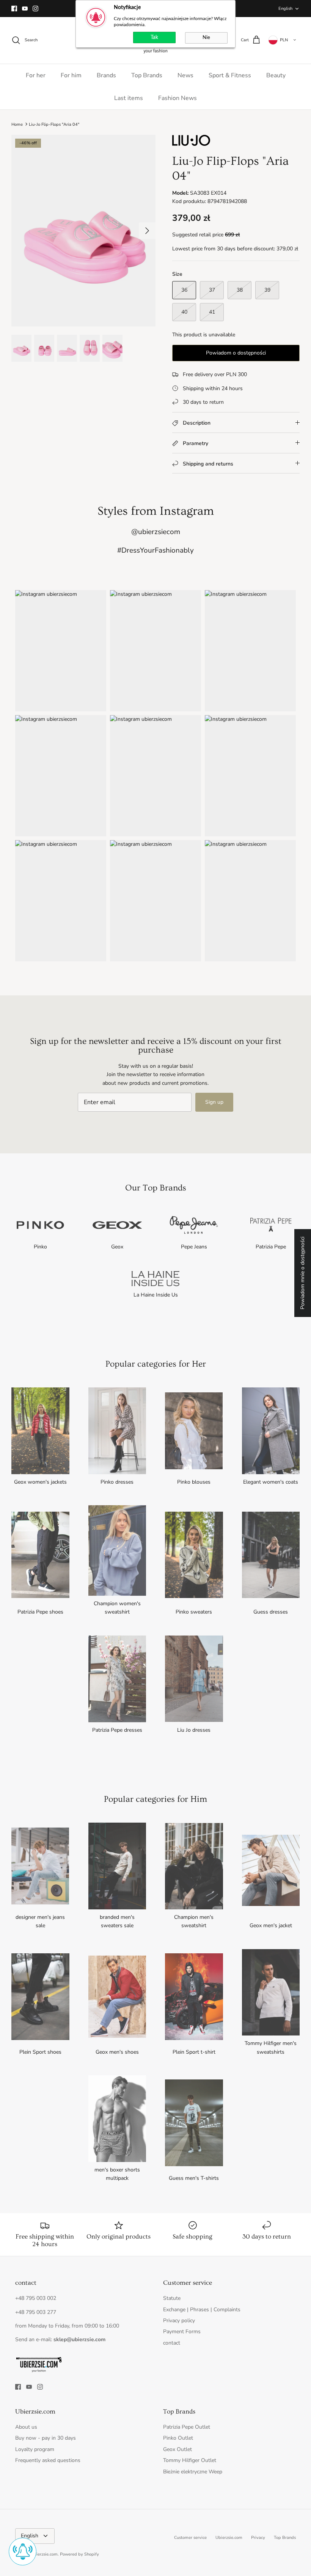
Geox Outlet (177, 2449)
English (285, 9)
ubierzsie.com (45, 2554)
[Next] (147, 231)
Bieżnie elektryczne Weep (193, 2472)
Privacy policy (179, 2321)
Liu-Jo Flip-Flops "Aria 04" (54, 124)
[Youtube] (25, 9)
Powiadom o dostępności (236, 353)
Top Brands (147, 75)
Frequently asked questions (48, 2460)
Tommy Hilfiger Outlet (190, 2460)
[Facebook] (14, 9)
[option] (83, 231)
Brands (106, 75)
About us (26, 2427)
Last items (129, 98)
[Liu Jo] (191, 144)
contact (172, 2343)
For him (71, 75)
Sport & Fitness (230, 75)
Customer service (190, 2538)
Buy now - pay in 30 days (46, 2438)
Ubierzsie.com (229, 2538)
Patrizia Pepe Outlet (187, 2427)
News (185, 75)
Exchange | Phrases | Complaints (202, 2310)
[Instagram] (35, 9)
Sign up (214, 1102)
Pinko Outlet (178, 2438)
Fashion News (177, 98)
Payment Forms (182, 2332)
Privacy (258, 2538)
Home (17, 124)
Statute (172, 2298)
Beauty (276, 75)
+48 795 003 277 (36, 2312)
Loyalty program (35, 2449)
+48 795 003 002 (36, 2298)
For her (36, 75)
